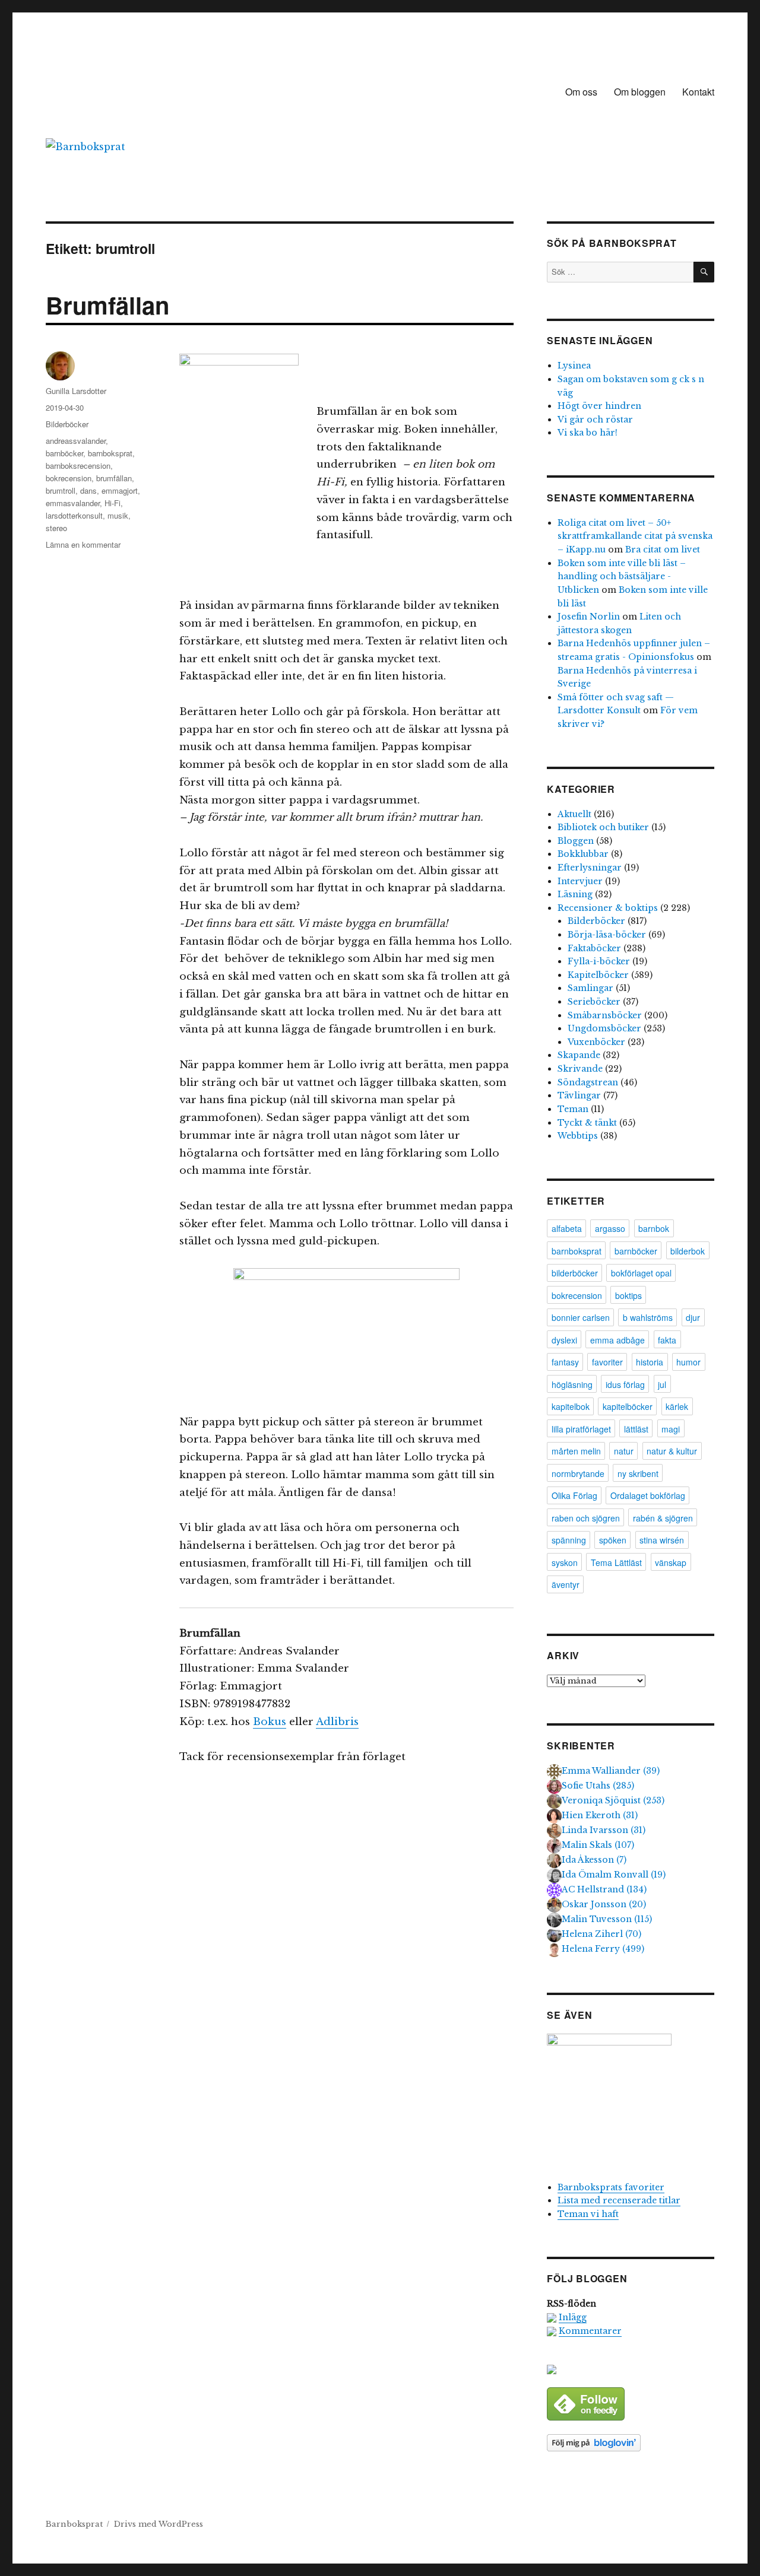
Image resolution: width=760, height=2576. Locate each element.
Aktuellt (574, 814)
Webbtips (578, 1136)
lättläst (636, 1429)
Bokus (270, 1722)
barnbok (654, 1228)
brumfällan (114, 478)
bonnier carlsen (581, 1317)
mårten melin (576, 1451)
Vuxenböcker (596, 1042)
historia (650, 1362)
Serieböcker (594, 1002)
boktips (628, 1295)
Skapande (579, 1055)
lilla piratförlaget (581, 1429)
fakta (667, 1340)
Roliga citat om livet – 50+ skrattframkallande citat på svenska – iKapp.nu (635, 536)
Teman (573, 1109)
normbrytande (578, 1473)
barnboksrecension (78, 466)
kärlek (677, 1406)
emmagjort (120, 490)
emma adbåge (617, 1340)
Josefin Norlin (589, 617)
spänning (569, 1540)
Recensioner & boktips (608, 908)
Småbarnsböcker (605, 1015)
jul (662, 1384)
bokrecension (69, 478)
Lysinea (574, 366)
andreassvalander (76, 441)
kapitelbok (571, 1406)
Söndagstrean (588, 1082)
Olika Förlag (574, 1495)
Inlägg (573, 2317)
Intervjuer (580, 881)
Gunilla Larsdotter (76, 391)
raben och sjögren (586, 1518)
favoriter (607, 1362)
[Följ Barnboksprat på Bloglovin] (630, 2443)
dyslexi (564, 1340)
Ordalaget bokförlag (648, 1495)
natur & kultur (672, 1451)
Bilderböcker (67, 424)
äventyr (566, 1584)
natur (624, 1451)
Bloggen (576, 841)
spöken (613, 1540)
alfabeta (567, 1228)
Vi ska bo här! (588, 433)
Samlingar (590, 988)
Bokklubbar (583, 854)
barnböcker (64, 453)
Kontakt (698, 92)
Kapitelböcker (598, 975)
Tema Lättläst (616, 1562)
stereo (56, 528)
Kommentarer (590, 2331)
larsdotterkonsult (74, 515)
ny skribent (638, 1473)
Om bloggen (640, 92)
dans (88, 490)
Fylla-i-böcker (599, 961)
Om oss (581, 92)
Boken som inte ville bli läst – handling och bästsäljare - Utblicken (622, 576)
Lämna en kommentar (83, 544)
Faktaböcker (594, 948)
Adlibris (337, 1722)
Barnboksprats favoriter (611, 2187)
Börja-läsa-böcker (607, 935)
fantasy (565, 1362)
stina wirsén (662, 1540)
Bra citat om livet (663, 549)
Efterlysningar (590, 868)
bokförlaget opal (641, 1273)
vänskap (671, 1562)
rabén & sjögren (663, 1518)
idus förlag (625, 1384)
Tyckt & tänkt (587, 1123)
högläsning (572, 1384)
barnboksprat (110, 453)
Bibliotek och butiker (603, 827)
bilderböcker (575, 1273)
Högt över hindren (599, 406)
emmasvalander (73, 503)
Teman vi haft (588, 2214)
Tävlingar (579, 1095)
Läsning (575, 894)
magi (671, 1429)
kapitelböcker (628, 1406)
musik (118, 515)
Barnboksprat (74, 2524)
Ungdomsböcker (604, 1028)
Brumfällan (107, 305)
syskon (565, 1562)
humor (688, 1362)
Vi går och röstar (595, 420)
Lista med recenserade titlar (619, 2200)
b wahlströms (648, 1317)
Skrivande (580, 1069)
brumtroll (61, 490)
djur (693, 1317)
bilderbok (688, 1251)
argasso (610, 1228)
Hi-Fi (113, 503)
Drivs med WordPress (159, 2524)
